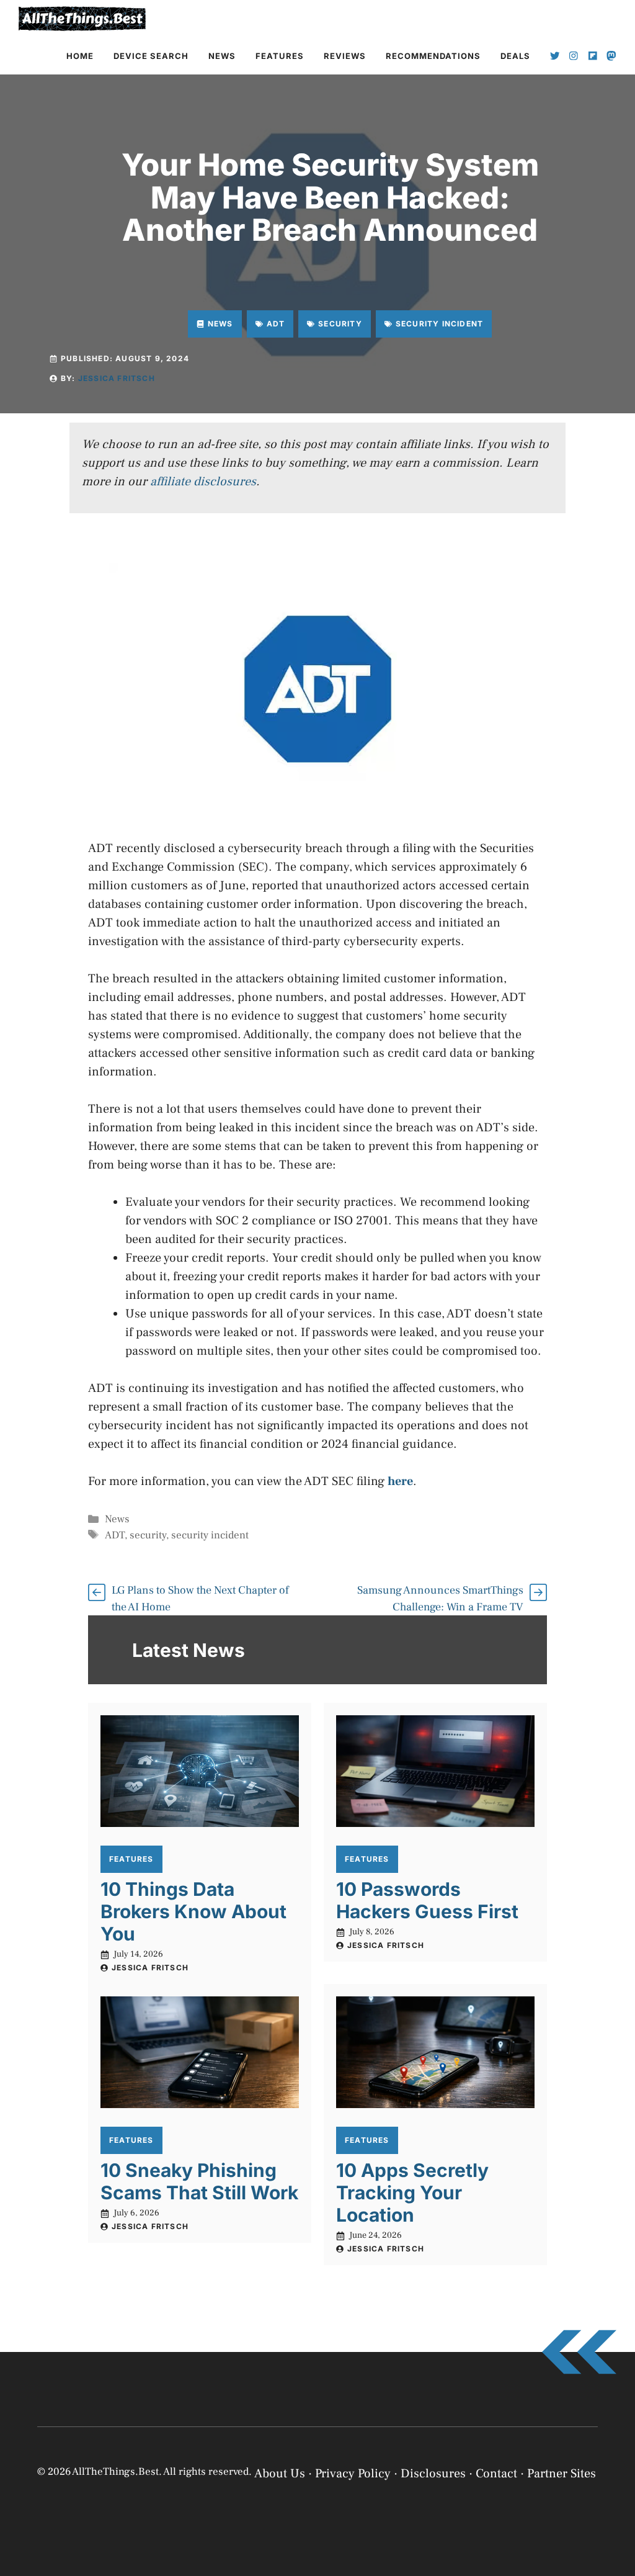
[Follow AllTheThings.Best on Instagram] (574, 56)
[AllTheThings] (82, 19)
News (222, 56)
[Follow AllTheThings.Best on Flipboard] (593, 56)
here (400, 1481)
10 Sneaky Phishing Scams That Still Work (199, 2181)
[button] (610, 2428)
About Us (280, 2474)
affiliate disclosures (203, 482)
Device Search (151, 56)
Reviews (345, 56)
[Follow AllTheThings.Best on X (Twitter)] (555, 56)
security (148, 1535)
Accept (466, 2522)
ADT (115, 1535)
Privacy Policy (436, 2553)
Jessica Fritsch (117, 378)
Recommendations (433, 56)
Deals (515, 56)
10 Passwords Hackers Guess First (427, 1900)
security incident (210, 1535)
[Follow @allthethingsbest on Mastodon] (611, 56)
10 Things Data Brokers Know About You (193, 1911)
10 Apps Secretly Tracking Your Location (412, 2192)
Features (280, 56)
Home (80, 56)
